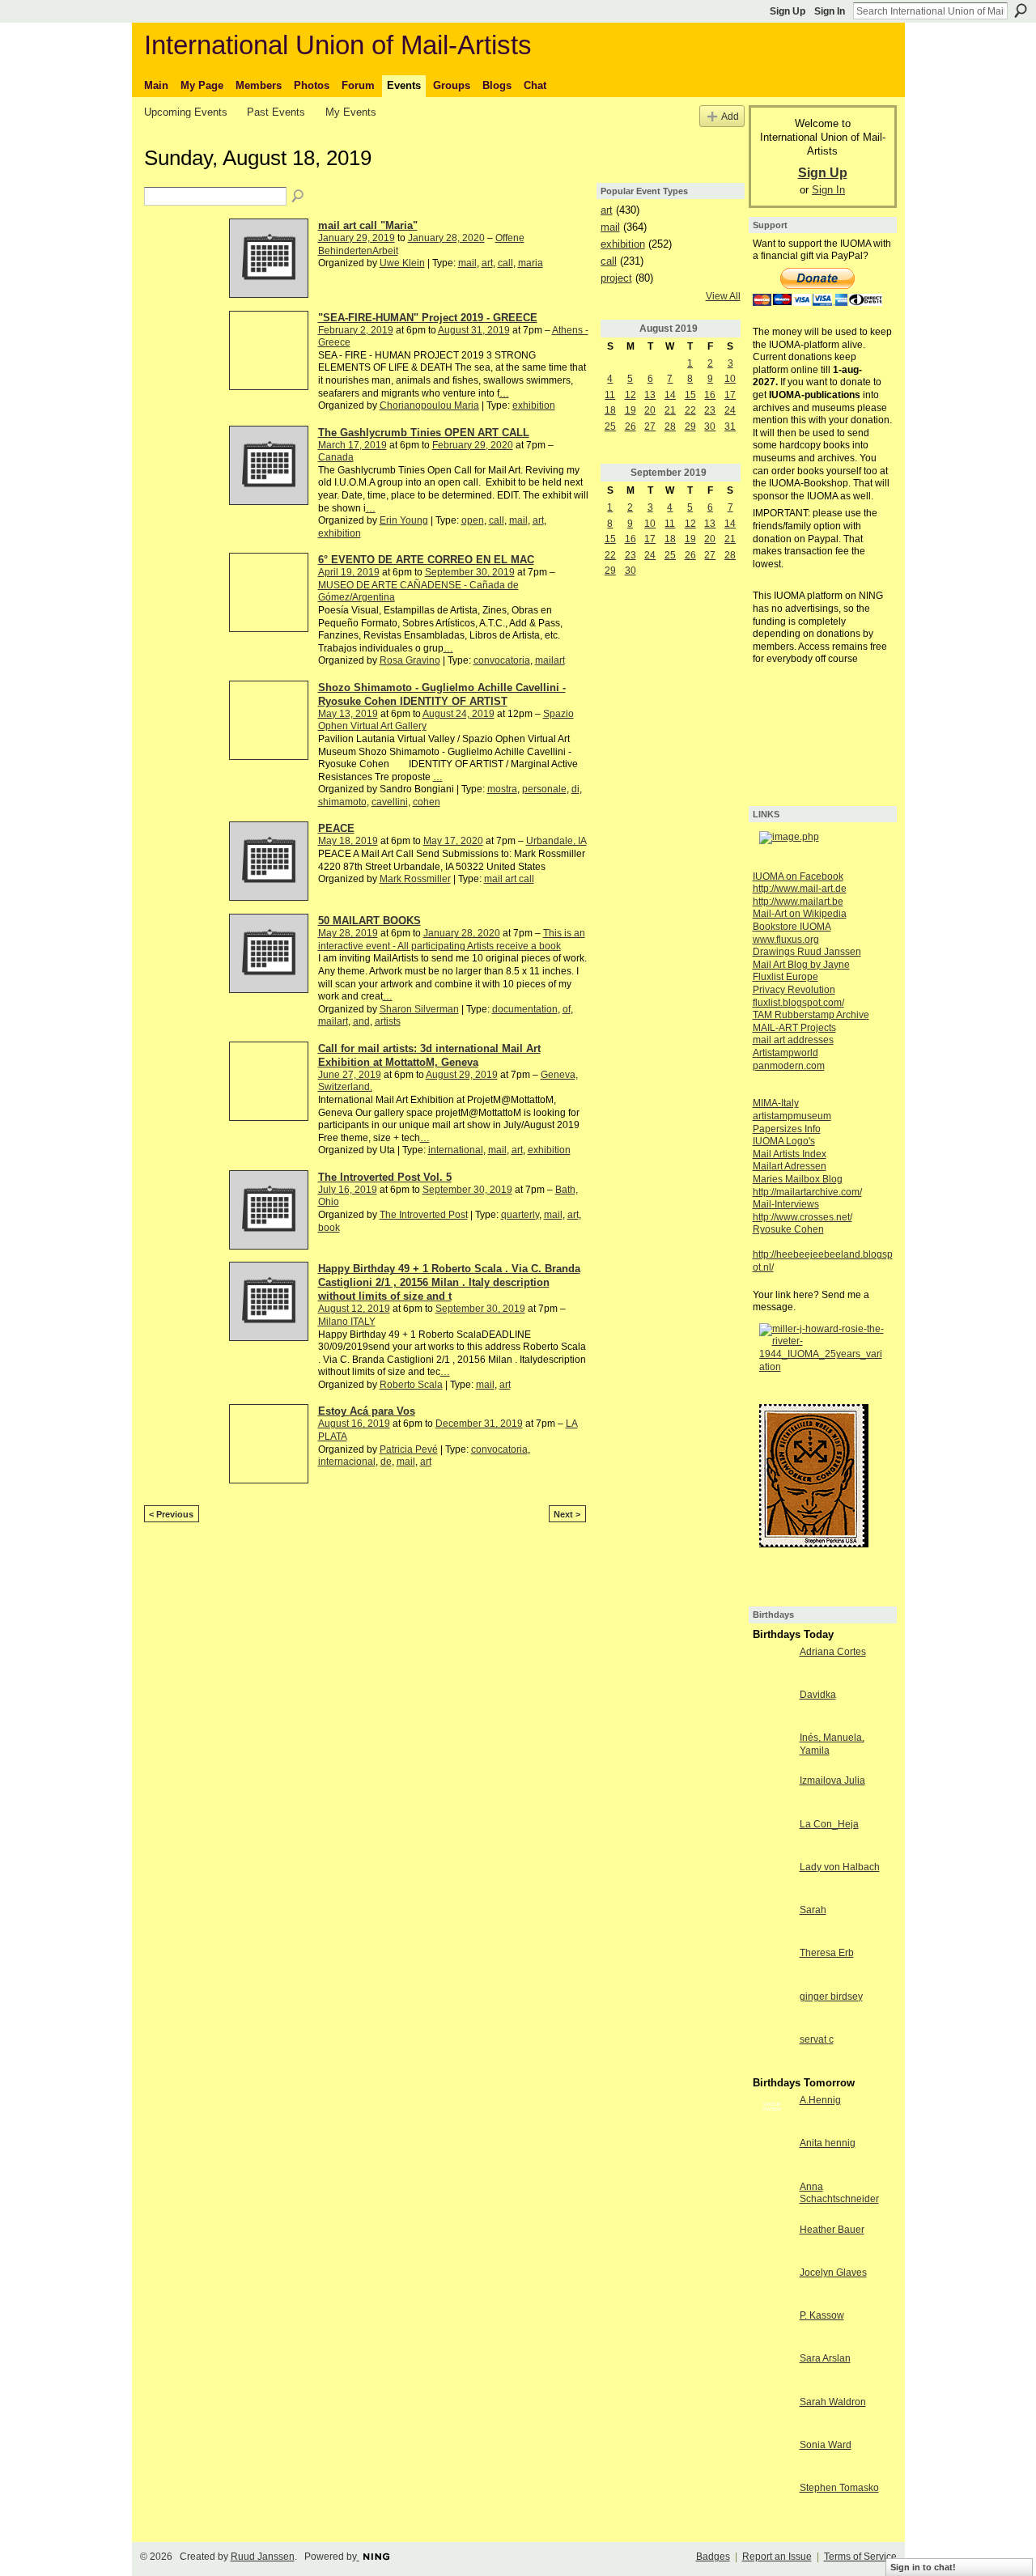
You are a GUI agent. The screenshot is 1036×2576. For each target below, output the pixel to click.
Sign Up (788, 11)
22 (690, 410)
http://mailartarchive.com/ (807, 1192)
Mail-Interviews (786, 1204)
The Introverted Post (424, 1215)
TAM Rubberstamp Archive (811, 1015)
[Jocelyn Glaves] (772, 2286)
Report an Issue (777, 2557)
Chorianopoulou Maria (429, 405)
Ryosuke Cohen (788, 1229)
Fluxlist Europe (785, 977)
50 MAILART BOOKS (369, 921)
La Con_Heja (829, 1824)
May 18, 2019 (348, 841)
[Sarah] (772, 1924)
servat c (817, 2039)
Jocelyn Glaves (833, 2273)
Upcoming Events (186, 112)
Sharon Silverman (419, 1009)
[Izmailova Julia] (772, 1794)
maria (531, 263)
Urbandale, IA (556, 841)
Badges (713, 2557)
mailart (550, 660)
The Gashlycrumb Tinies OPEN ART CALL (424, 433)
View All (723, 296)
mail (467, 263)
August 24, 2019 (459, 714)
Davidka (818, 1695)
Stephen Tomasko (839, 2488)
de (386, 1462)
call (505, 263)
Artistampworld (785, 1053)
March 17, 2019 (352, 445)
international (456, 1150)
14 (670, 395)
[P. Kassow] (772, 2329)
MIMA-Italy (776, 1103)
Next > (567, 1514)
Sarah (813, 1910)
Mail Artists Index (790, 1154)
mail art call (509, 879)
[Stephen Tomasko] (772, 2502)
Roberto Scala (411, 1385)
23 (710, 410)
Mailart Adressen (790, 1166)
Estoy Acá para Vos (367, 1411)
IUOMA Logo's (784, 1141)
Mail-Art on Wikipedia (800, 914)
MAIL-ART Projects (794, 1028)
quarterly (520, 1215)
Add (730, 116)
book (329, 1228)
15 (690, 395)
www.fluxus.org (786, 940)
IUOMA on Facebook (798, 876)
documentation (525, 1009)
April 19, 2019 (349, 572)
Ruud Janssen (263, 2557)
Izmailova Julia (832, 1780)
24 (730, 410)
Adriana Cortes (833, 1652)
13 (650, 395)
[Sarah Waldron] (772, 2416)
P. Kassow (822, 2315)
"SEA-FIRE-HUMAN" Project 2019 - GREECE (428, 318)
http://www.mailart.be (798, 902)
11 (610, 395)
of (567, 1009)
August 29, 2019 (462, 1075)
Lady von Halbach (840, 1867)
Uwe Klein (402, 263)
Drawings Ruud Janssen (807, 952)
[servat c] (772, 2053)
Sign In (830, 11)
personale (544, 789)
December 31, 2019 (479, 1424)
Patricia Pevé (409, 1449)
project (616, 278)
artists (388, 1021)
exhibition (534, 405)
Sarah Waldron (833, 2402)
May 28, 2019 (348, 933)
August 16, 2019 (354, 1424)
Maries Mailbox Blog (798, 1179)
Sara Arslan (825, 2358)
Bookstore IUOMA (792, 927)
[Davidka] (772, 1708)
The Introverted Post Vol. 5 (385, 1177)
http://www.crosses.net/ (802, 1217)
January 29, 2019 (357, 238)
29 (690, 427)
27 (650, 427)
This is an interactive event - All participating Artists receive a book (452, 940)
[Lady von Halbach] (772, 1881)
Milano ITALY (347, 1322)
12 (631, 395)
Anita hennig (828, 2143)
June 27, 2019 (350, 1075)
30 (710, 427)
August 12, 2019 (354, 1309)
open (473, 520)
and (361, 1021)
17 (730, 395)
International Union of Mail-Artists (338, 45)
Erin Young (404, 520)
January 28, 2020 (446, 238)
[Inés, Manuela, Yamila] (772, 1751)
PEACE (336, 828)
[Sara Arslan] (772, 2372)
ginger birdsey (831, 1997)
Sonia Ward (826, 2445)
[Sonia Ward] (772, 2459)
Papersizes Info (787, 1129)
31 (730, 427)
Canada (336, 457)
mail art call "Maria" (368, 225)
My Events (351, 112)
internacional (347, 1462)
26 (631, 427)
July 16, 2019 (348, 1190)
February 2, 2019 (356, 330)
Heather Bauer (832, 2230)
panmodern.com (789, 1066)
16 (710, 395)
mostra (502, 789)
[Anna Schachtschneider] (772, 2200)
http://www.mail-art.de (800, 889)
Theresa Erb (827, 1953)
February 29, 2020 (473, 445)
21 (670, 410)
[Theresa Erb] (772, 1967)
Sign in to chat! (923, 2567)
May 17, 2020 (453, 841)
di (575, 789)
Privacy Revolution (794, 990)
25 (610, 427)
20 (650, 410)
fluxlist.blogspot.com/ (798, 1003)
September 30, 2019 (470, 572)
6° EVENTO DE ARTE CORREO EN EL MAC (426, 560)
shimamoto (342, 802)
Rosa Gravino (410, 660)
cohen (427, 802)
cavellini (390, 802)
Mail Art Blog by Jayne (801, 965)
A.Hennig (820, 2100)
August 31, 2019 (474, 330)
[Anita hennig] (772, 2157)
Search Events (299, 197)
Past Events (276, 112)
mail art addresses (793, 1040)
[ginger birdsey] (772, 2010)
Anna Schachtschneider (839, 2193)
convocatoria (502, 660)
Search (1021, 11)
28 (670, 427)
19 (631, 410)
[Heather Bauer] (772, 2243)
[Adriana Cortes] (772, 1666)
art (487, 263)
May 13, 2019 (348, 714)
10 (730, 379)
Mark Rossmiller (415, 879)
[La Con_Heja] (772, 1838)
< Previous (171, 1514)
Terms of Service (860, 2557)
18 (610, 410)
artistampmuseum (792, 1116)
